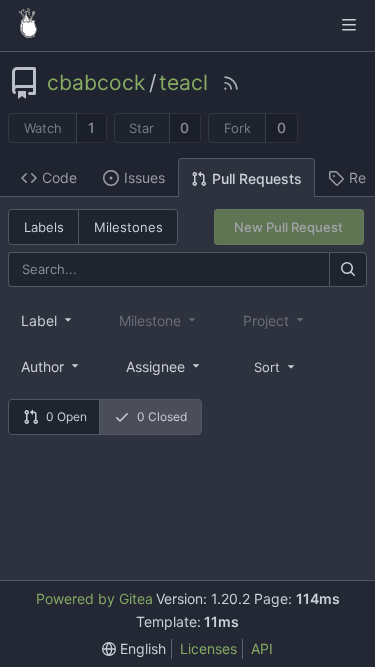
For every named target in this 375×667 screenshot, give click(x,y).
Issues (144, 177)
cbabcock (96, 83)
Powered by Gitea (94, 598)
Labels (44, 227)
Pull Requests (257, 178)
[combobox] (48, 320)
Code (59, 177)
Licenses (208, 648)
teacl (183, 83)
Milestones (128, 227)
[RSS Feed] (231, 83)
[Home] (28, 25)
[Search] (348, 269)
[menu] (276, 365)
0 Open (66, 416)
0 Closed (162, 416)
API (262, 648)
